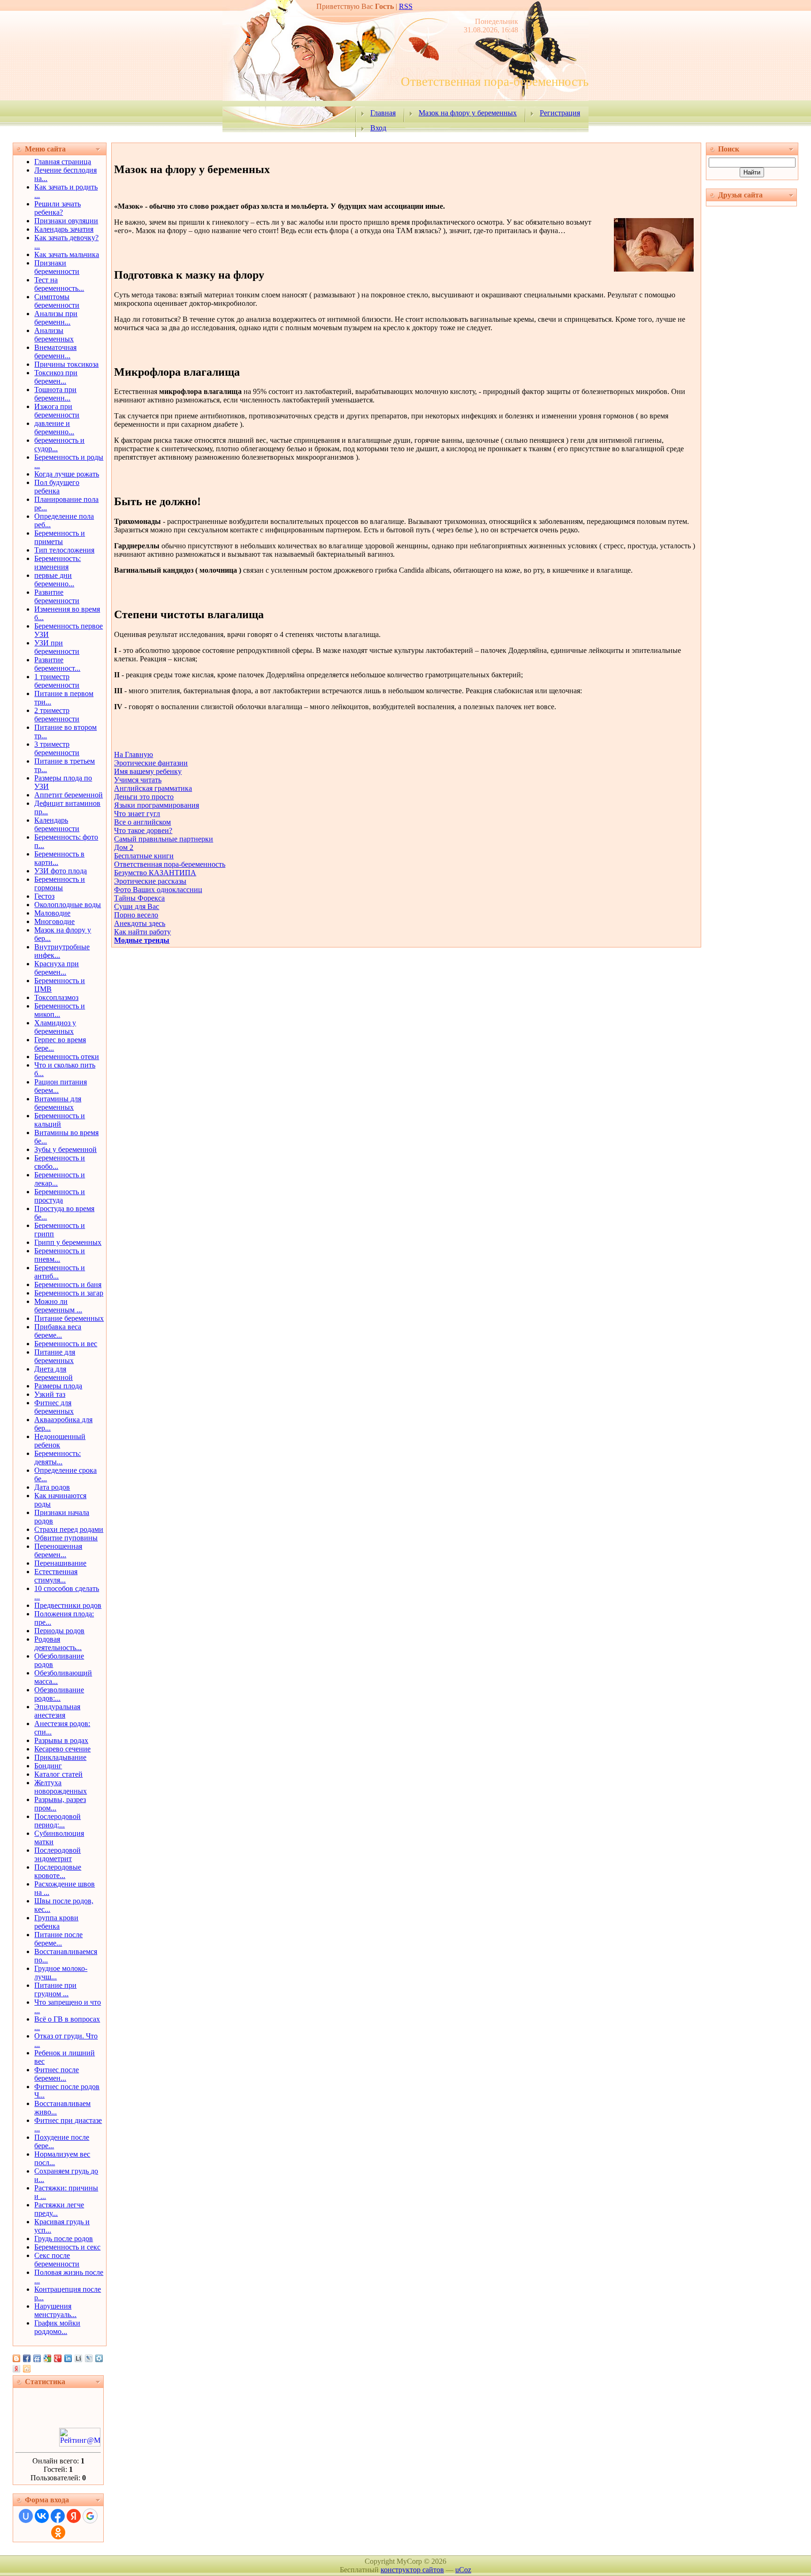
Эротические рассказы (150, 881)
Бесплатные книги (144, 856)
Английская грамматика (153, 788)
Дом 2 (124, 847)
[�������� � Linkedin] (68, 2358)
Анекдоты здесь (140, 923)
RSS (406, 6)
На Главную (134, 754)
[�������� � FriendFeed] (37, 2358)
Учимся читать (138, 780)
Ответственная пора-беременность (170, 864)
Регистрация (560, 113)
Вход (378, 128)
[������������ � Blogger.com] (16, 2358)
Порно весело (136, 915)
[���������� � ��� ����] (99, 2358)
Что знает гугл (137, 814)
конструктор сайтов (412, 2570)
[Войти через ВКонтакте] (42, 2516)
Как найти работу (142, 932)
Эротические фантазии (151, 763)
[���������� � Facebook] (27, 2358)
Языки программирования (157, 805)
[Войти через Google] (90, 2516)
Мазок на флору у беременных (468, 113)
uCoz (463, 2570)
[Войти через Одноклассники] (58, 2532)
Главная (383, 113)
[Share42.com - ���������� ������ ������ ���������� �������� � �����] (27, 2369)
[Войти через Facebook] (58, 2516)
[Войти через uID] (26, 2516)
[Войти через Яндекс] (74, 2516)
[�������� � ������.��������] (16, 2369)
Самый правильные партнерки (164, 839)
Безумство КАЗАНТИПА (155, 873)
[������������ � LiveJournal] (89, 2358)
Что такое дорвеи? (143, 830)
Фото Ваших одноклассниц (158, 890)
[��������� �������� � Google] (47, 2358)
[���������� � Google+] (58, 2358)
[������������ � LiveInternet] (78, 2358)
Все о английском (142, 822)
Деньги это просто (144, 797)
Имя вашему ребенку (148, 771)
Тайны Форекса (139, 898)
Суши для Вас (137, 906)
